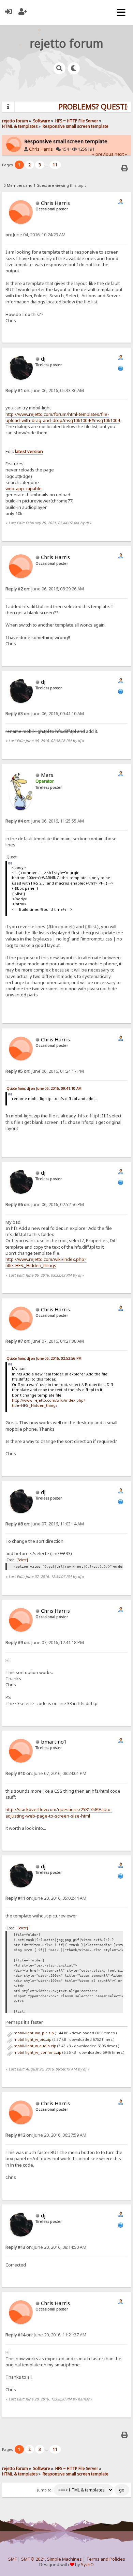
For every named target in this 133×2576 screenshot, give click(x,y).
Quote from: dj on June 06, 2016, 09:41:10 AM (44, 1088)
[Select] (22, 1560)
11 (55, 165)
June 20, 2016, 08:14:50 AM (46, 2247)
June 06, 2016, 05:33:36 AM (45, 390)
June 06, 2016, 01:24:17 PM (45, 1071)
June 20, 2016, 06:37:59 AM (46, 2135)
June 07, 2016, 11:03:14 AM (45, 1524)
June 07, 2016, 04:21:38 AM (45, 1341)
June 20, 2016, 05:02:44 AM (46, 1898)
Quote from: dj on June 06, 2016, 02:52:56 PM (44, 1358)
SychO (87, 2565)
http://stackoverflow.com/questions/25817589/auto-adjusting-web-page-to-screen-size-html (59, 1812)
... (47, 165)
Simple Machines (64, 2559)
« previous (103, 154)
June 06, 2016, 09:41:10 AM (45, 714)
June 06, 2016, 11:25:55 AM (45, 821)
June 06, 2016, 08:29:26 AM (45, 589)
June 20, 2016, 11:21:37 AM (46, 2335)
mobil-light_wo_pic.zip (33, 2033)
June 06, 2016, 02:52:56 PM (45, 1204)
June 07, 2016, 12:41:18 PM (45, 1643)
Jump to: (45, 2490)
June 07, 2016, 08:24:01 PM (46, 1773)
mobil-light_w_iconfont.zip (37, 2052)
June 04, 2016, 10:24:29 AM (35, 235)
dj (43, 359)
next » (121, 154)
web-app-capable (24, 488)
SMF (12, 2559)
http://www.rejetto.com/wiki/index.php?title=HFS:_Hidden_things (46, 1262)
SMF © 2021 (33, 2559)
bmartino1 (54, 1742)
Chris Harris (41, 149)
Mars (47, 775)
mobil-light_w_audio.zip (34, 2046)
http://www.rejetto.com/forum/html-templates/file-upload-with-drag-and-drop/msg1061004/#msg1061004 (63, 417)
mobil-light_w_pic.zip (32, 2039)
